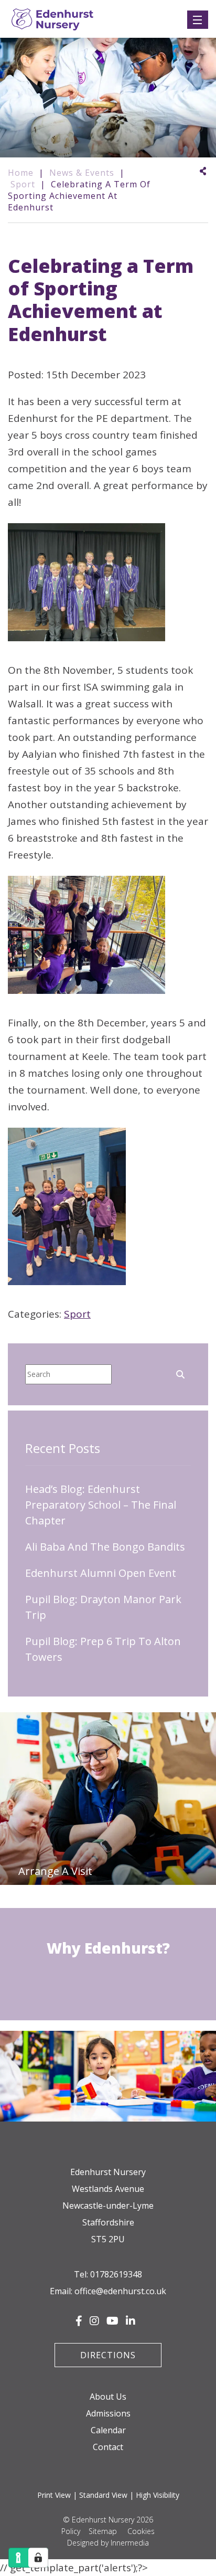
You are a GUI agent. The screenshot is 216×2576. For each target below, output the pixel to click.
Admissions (108, 2413)
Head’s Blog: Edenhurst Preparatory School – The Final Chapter (101, 1505)
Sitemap (103, 2531)
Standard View (103, 2495)
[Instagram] (94, 2321)
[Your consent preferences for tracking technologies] (38, 2558)
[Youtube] (112, 2321)
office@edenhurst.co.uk (120, 2291)
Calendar (108, 2430)
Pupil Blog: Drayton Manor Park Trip (103, 1607)
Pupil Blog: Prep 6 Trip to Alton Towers (103, 1649)
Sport (77, 1314)
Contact (108, 2447)
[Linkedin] (131, 2321)
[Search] (180, 1373)
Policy (71, 2531)
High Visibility (158, 2495)
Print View (54, 2495)
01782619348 (116, 2274)
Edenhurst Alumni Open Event (101, 1573)
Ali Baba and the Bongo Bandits (105, 1547)
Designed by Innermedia (108, 2543)
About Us (108, 2397)
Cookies (141, 2531)
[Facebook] (79, 2321)
